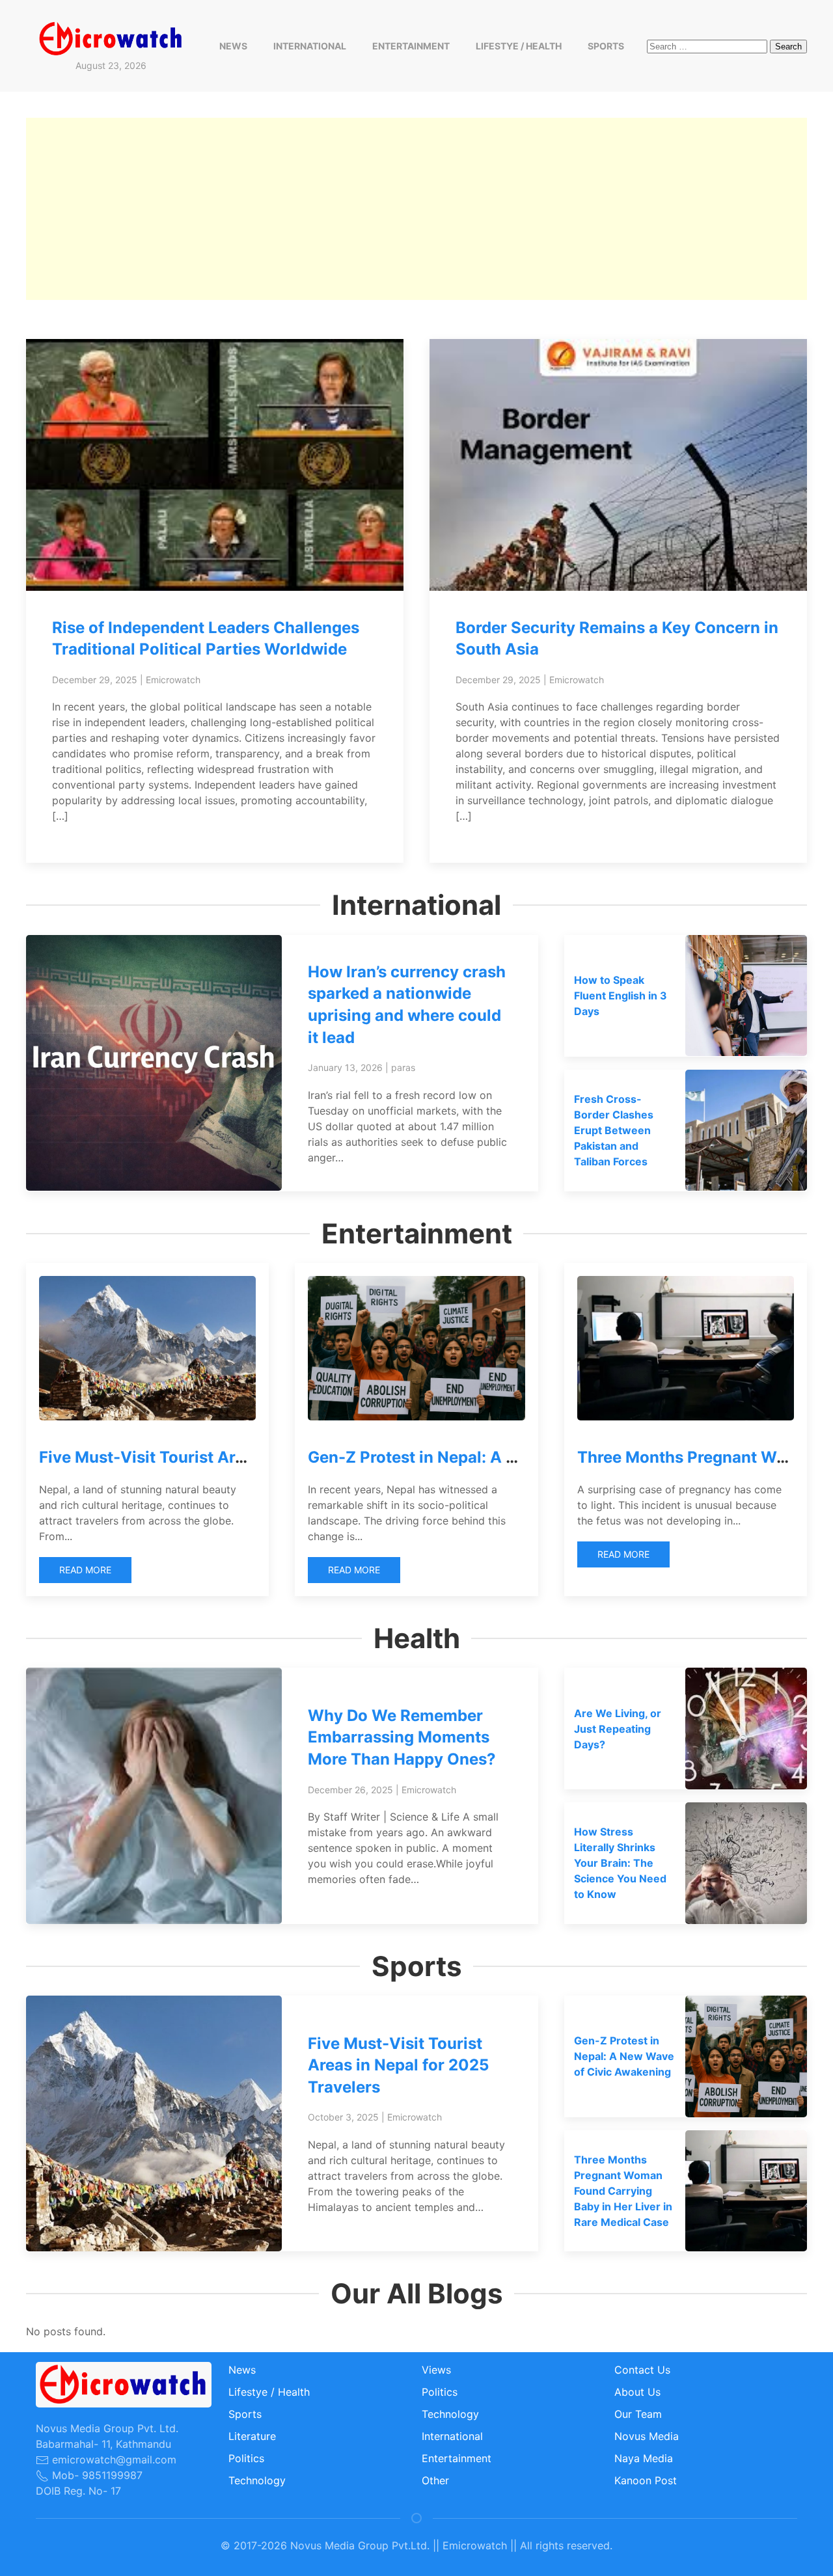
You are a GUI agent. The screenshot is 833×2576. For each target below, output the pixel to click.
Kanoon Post (646, 2480)
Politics (246, 2458)
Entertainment (411, 46)
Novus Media (647, 2436)
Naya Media (644, 2458)
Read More (85, 1570)
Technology (257, 2480)
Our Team (638, 2414)
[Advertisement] (416, 209)
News (233, 46)
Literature (252, 2436)
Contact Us (642, 2370)
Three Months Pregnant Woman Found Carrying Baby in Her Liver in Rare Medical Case (623, 2191)
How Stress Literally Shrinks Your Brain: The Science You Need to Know (620, 1863)
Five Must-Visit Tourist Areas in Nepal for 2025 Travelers (398, 2065)
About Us (637, 2392)
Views (436, 2370)
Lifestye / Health (519, 46)
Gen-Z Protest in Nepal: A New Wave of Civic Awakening (522, 1457)
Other (435, 2480)
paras (403, 1067)
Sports (606, 46)
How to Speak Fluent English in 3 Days (621, 996)
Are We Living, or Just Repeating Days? (618, 1729)
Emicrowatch (173, 680)
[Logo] (111, 38)
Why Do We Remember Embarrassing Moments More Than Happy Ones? (402, 1737)
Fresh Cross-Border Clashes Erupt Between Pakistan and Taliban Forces (614, 1130)
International (310, 46)
